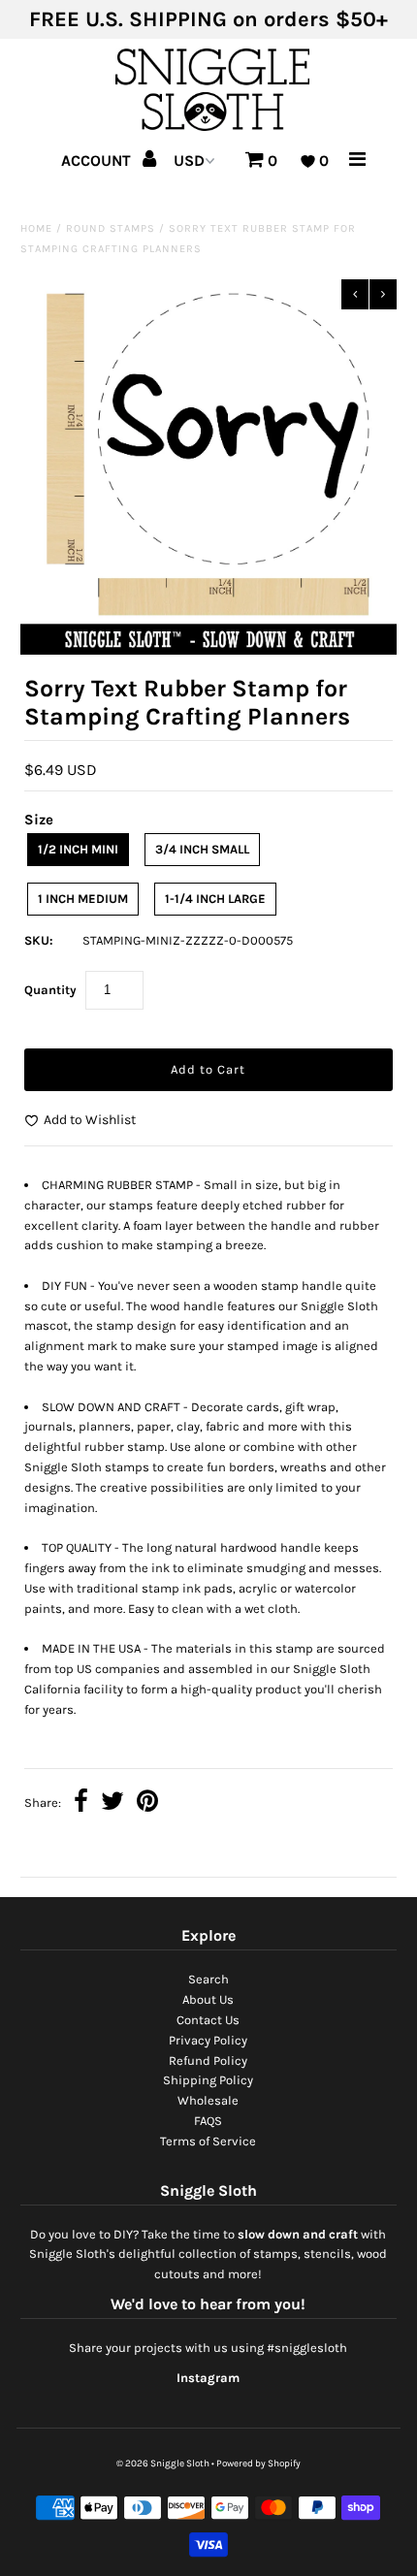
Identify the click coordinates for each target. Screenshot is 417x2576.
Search (208, 1979)
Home (36, 228)
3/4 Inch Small (202, 849)
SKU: (39, 940)
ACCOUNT (98, 161)
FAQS (208, 2121)
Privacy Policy (208, 2040)
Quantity (50, 990)
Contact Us (208, 2020)
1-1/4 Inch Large (215, 899)
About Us (208, 1999)
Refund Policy (208, 2061)
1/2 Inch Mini (78, 849)
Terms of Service (208, 2141)
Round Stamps (111, 228)
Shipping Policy (208, 2080)
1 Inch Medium (83, 899)
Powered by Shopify (258, 2463)
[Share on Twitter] (112, 1803)
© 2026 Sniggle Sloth (163, 2463)
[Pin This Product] (147, 1803)
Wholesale (208, 2100)
